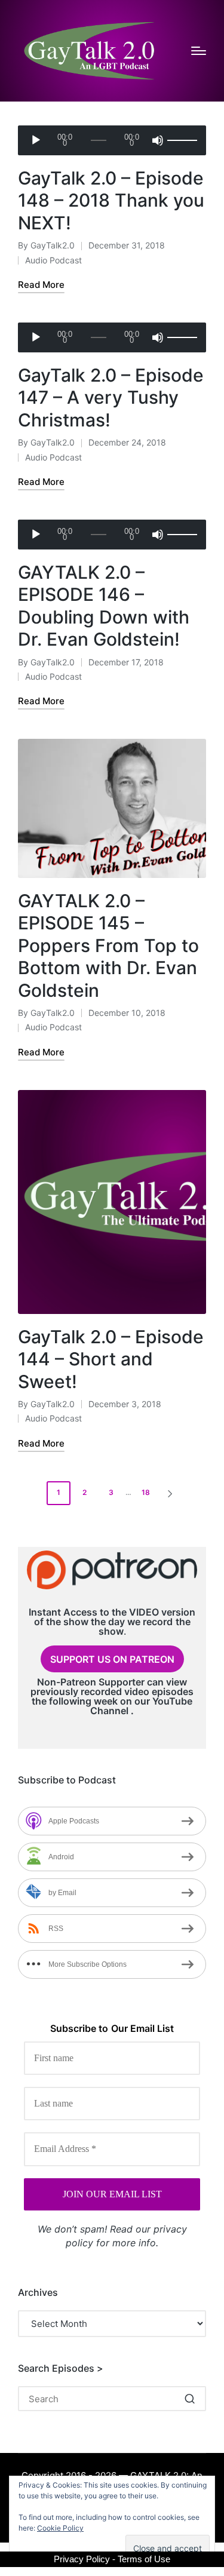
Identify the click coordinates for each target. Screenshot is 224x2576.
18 (146, 1492)
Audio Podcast (53, 260)
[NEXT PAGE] (169, 1493)
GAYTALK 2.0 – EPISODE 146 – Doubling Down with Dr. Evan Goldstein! (104, 606)
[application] (112, 140)
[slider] (181, 140)
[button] (172, 1493)
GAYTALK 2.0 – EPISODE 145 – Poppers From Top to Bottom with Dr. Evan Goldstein (108, 945)
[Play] (36, 140)
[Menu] (199, 51)
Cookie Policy (60, 2528)
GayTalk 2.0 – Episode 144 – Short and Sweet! (111, 1359)
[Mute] (158, 140)
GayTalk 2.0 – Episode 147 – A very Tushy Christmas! (111, 397)
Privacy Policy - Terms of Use (112, 2559)
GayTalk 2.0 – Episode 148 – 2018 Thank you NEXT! (111, 200)
